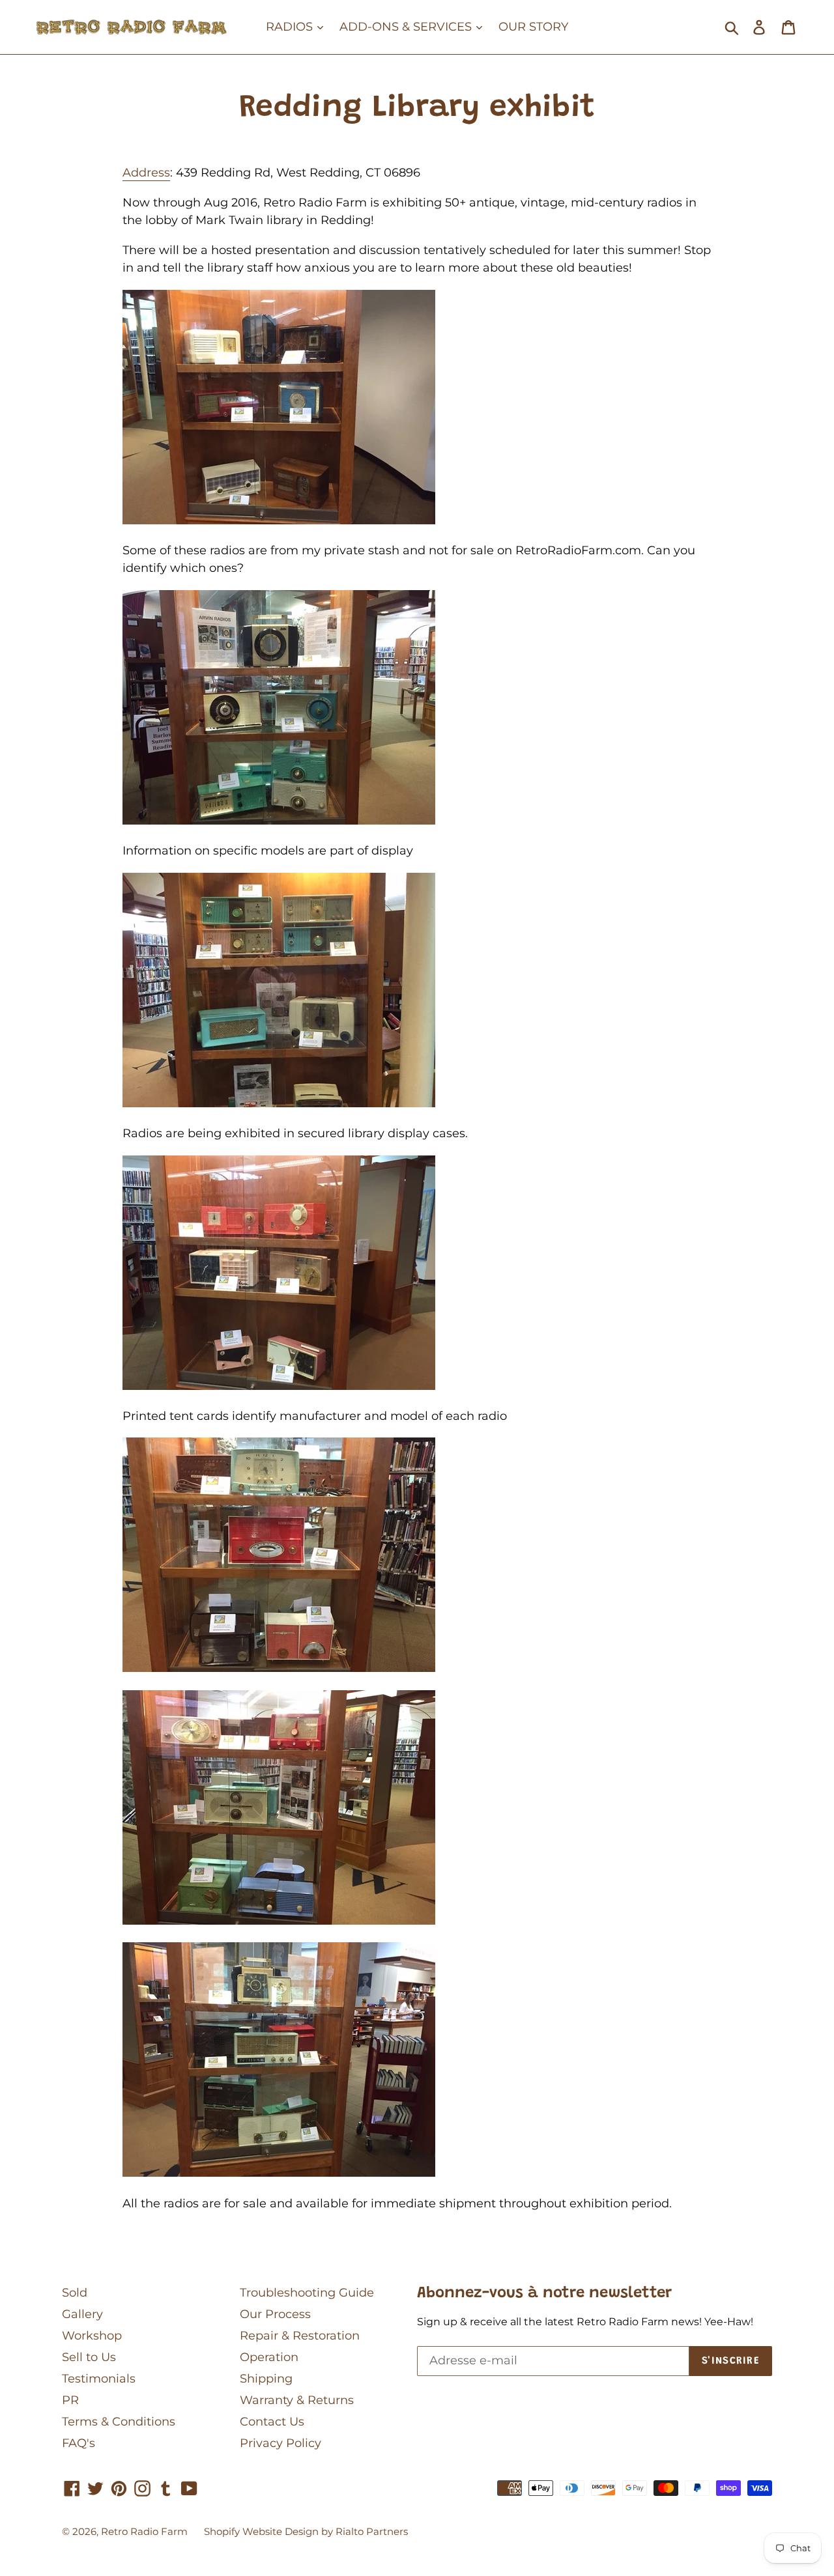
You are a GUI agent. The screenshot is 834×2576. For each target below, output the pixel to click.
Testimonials (99, 2379)
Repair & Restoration (300, 2336)
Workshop (92, 2336)
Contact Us (272, 2422)
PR (70, 2400)
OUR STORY (533, 27)
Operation (269, 2357)
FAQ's (79, 2443)
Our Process (275, 2314)
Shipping (266, 2379)
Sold (75, 2293)
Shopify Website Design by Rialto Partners (306, 2531)
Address (146, 173)
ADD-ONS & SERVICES (407, 27)
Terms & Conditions (119, 2422)
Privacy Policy (280, 2443)
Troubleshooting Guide (307, 2293)
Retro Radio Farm (144, 2531)
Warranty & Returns (297, 2400)
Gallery (82, 2314)
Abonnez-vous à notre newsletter (544, 2293)
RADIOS (291, 27)
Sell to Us (89, 2357)
